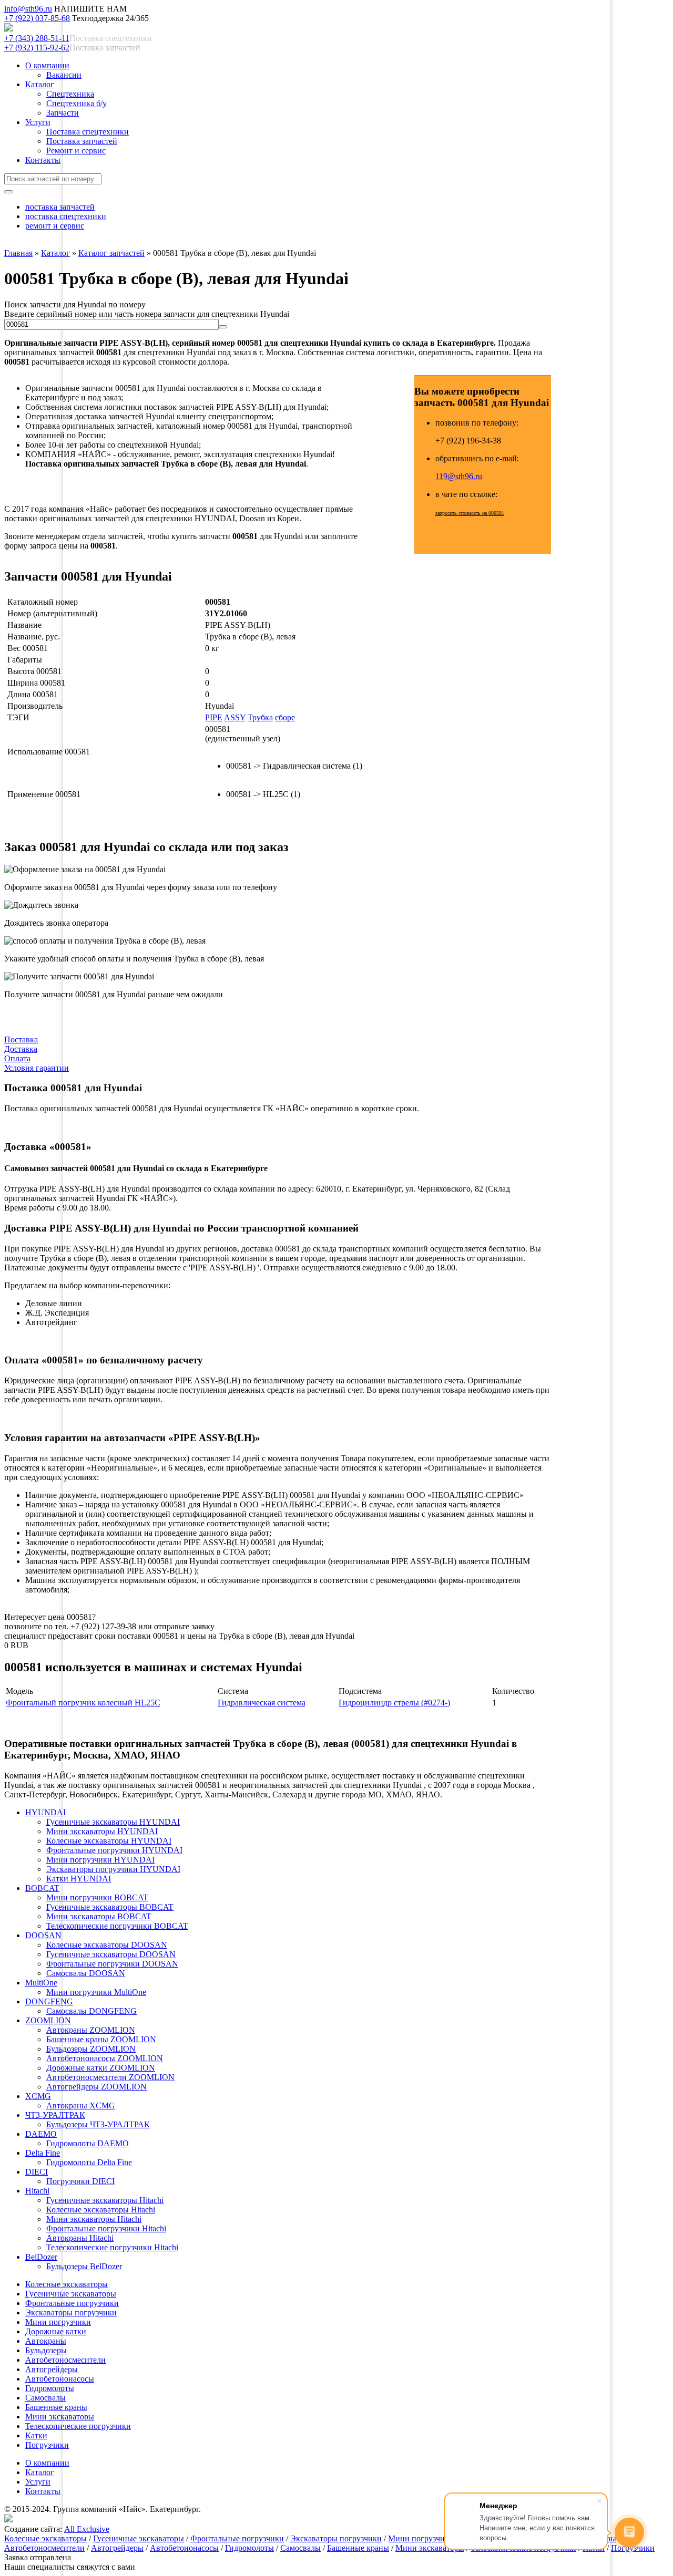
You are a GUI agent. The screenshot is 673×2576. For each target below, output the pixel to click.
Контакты (43, 160)
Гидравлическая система (262, 1703)
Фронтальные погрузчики (72, 2303)
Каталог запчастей (111, 253)
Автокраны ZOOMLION (91, 2030)
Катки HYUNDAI (79, 1879)
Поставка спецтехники (88, 132)
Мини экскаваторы (60, 2417)
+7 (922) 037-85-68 (37, 18)
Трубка (260, 717)
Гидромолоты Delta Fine (89, 2162)
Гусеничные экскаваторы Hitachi (105, 2200)
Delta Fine (43, 2153)
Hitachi (37, 2191)
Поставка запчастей (82, 141)
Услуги (38, 122)
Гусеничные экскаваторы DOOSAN (111, 1954)
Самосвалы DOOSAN (86, 1973)
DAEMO (41, 2134)
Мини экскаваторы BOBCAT (99, 1916)
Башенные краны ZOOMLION (101, 2039)
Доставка (21, 1049)
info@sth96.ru (28, 9)
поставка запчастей (60, 207)
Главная (18, 253)
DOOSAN (43, 1935)
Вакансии (64, 75)
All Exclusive (87, 2529)
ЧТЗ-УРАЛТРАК (55, 2115)
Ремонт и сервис (76, 151)
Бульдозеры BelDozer (84, 2266)
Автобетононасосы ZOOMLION (105, 2058)
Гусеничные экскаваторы (71, 2294)
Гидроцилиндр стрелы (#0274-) (394, 1703)
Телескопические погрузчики (78, 2426)
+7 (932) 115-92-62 (37, 48)
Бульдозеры (46, 2350)
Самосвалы (45, 2398)
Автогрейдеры (52, 2369)
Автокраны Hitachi (80, 2238)
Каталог (40, 84)
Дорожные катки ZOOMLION (101, 2068)
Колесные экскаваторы (67, 2284)
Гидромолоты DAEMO (88, 2143)
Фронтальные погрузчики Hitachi (106, 2228)
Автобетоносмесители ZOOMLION (110, 2077)
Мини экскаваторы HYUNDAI (102, 1831)
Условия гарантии (37, 1068)
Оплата (17, 1058)
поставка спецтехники (66, 216)
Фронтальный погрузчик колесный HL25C (83, 1703)
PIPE (214, 717)
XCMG (38, 2096)
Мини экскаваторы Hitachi (94, 2219)
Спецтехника (70, 94)
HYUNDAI (45, 1812)
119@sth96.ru (459, 476)
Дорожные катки (56, 2331)
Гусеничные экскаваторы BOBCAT (110, 1907)
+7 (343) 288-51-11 (37, 38)
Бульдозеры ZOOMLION (91, 2049)
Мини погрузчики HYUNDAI (100, 1860)
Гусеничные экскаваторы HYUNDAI (113, 1822)
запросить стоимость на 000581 (470, 513)
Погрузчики (47, 2445)
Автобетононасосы (60, 2379)
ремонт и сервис (55, 226)
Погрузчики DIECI (80, 2181)
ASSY (235, 717)
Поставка (21, 1039)
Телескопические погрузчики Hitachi (112, 2247)
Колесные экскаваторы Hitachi (101, 2210)
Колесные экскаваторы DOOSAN (107, 1945)
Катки (36, 2435)
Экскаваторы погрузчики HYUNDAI (113, 1869)
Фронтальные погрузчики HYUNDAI (114, 1850)
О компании (47, 65)
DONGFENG (49, 2001)
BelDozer (41, 2257)
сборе (285, 717)
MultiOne (41, 1983)
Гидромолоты (50, 2388)
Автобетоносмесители (65, 2360)
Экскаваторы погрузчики (71, 2313)
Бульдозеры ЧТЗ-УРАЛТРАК (98, 2124)
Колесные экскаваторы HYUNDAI (109, 1841)
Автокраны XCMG (81, 2106)
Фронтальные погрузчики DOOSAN (112, 1964)
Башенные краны (56, 2407)
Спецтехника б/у (77, 103)
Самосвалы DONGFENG (91, 2011)
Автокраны (46, 2341)
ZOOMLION (48, 2020)
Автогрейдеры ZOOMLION (96, 2087)
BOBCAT (42, 1888)
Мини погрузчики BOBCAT (97, 1897)
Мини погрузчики (58, 2322)
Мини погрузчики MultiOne (96, 1992)
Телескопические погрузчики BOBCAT (117, 1926)
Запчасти (63, 113)
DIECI (37, 2172)
